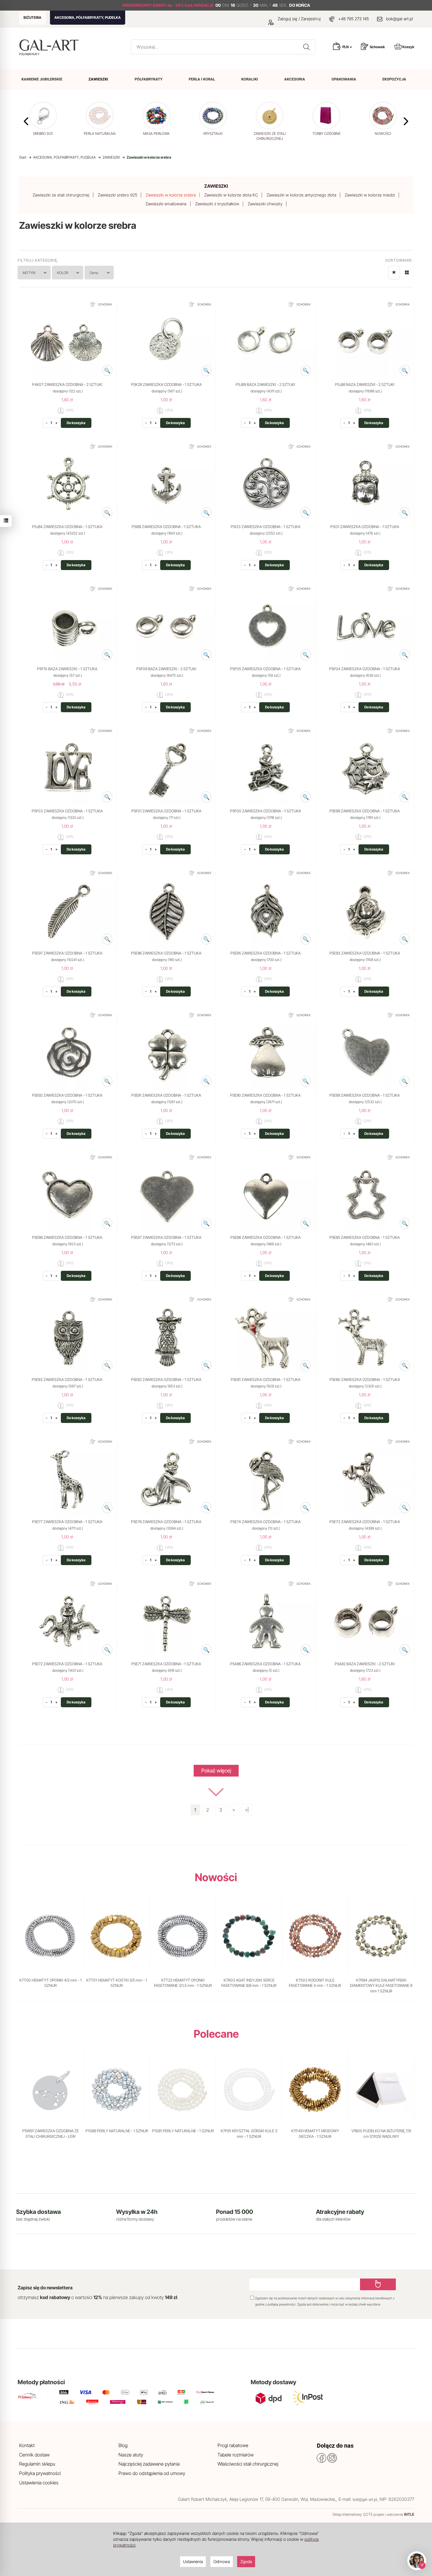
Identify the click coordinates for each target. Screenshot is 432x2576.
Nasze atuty (131, 2455)
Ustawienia (193, 2561)
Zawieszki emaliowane (166, 204)
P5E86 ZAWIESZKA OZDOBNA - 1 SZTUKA (266, 1237)
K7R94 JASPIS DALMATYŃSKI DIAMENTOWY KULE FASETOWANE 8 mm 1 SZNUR (381, 1986)
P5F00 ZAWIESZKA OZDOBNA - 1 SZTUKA (266, 811)
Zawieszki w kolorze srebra (171, 195)
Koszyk (408, 47)
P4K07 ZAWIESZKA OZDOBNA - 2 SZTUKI (67, 384)
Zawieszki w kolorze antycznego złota (301, 195)
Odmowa (222, 2561)
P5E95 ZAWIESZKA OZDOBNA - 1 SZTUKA (266, 953)
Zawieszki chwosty (265, 204)
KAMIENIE (42, 79)
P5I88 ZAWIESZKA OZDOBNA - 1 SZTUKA (166, 527)
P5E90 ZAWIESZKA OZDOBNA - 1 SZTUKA (265, 1095)
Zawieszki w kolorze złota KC (231, 195)
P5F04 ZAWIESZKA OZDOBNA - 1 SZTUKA (365, 669)
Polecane (216, 2034)
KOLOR (63, 273)
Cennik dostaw (34, 2455)
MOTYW (29, 273)
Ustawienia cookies (39, 2483)
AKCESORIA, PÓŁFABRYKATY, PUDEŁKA (88, 17)
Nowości (216, 1877)
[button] (406, 121)
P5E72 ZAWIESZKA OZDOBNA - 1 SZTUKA (67, 1664)
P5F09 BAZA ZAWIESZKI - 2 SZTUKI (166, 669)
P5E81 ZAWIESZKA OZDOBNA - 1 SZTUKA (266, 1379)
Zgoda (246, 2561)
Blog (123, 2445)
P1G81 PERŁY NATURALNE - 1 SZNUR (183, 2131)
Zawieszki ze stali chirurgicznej (61, 195)
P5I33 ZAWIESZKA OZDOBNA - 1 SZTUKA (266, 527)
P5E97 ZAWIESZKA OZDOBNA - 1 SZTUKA (67, 953)
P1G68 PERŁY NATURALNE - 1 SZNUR (117, 2131)
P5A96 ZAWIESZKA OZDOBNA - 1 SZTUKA (265, 1664)
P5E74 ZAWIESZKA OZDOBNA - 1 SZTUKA (266, 1522)
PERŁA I (202, 79)
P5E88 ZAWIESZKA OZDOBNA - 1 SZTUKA (67, 1237)
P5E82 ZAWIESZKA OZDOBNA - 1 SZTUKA (166, 1379)
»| (247, 1810)
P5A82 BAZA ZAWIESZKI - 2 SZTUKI (365, 1664)
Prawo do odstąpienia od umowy (152, 2473)
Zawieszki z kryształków (217, 204)
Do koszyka (76, 423)
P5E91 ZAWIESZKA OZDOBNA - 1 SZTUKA (166, 1095)
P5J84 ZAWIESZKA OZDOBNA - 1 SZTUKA (67, 527)
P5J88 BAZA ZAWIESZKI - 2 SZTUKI (365, 384)
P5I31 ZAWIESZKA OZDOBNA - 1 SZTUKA (365, 527)
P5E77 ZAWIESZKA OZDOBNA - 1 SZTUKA (67, 1522)
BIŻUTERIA (32, 17)
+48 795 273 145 (354, 19)
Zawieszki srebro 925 (118, 195)
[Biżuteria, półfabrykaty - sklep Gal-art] (50, 45)
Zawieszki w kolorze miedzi (370, 195)
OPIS (69, 410)
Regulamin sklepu (37, 2464)
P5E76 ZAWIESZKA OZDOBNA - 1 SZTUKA (166, 1522)
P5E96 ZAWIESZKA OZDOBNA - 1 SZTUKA (166, 953)
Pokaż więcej (216, 1771)
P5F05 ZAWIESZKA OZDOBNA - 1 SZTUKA (265, 669)
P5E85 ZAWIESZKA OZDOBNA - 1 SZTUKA (365, 1237)
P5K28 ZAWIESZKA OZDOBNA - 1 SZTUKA (166, 384)
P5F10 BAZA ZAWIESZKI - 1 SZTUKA (67, 669)
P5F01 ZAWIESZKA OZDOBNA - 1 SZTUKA (166, 811)
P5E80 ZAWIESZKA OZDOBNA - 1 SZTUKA (365, 1379)
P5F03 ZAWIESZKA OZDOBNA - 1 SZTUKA (67, 811)
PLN (346, 47)
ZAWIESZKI (216, 186)
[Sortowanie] (394, 273)
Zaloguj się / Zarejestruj (299, 19)
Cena (94, 273)
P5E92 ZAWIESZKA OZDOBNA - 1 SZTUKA (67, 1095)
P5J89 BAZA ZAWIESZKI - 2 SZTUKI (265, 384)
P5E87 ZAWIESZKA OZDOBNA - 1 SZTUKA (166, 1237)
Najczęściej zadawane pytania (149, 2464)
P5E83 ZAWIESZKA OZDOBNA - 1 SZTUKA (67, 1379)
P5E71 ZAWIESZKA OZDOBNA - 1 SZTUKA (166, 1664)
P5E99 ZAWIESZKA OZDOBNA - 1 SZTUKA (365, 811)
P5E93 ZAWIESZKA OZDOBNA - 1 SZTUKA (365, 953)
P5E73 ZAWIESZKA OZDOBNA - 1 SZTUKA (365, 1522)
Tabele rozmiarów (236, 2455)
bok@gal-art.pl (400, 19)
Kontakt (27, 2445)
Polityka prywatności (40, 2473)
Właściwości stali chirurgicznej (248, 2464)
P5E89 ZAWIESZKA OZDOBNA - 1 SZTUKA (365, 1095)
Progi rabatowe (233, 2445)
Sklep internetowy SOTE (353, 2514)
